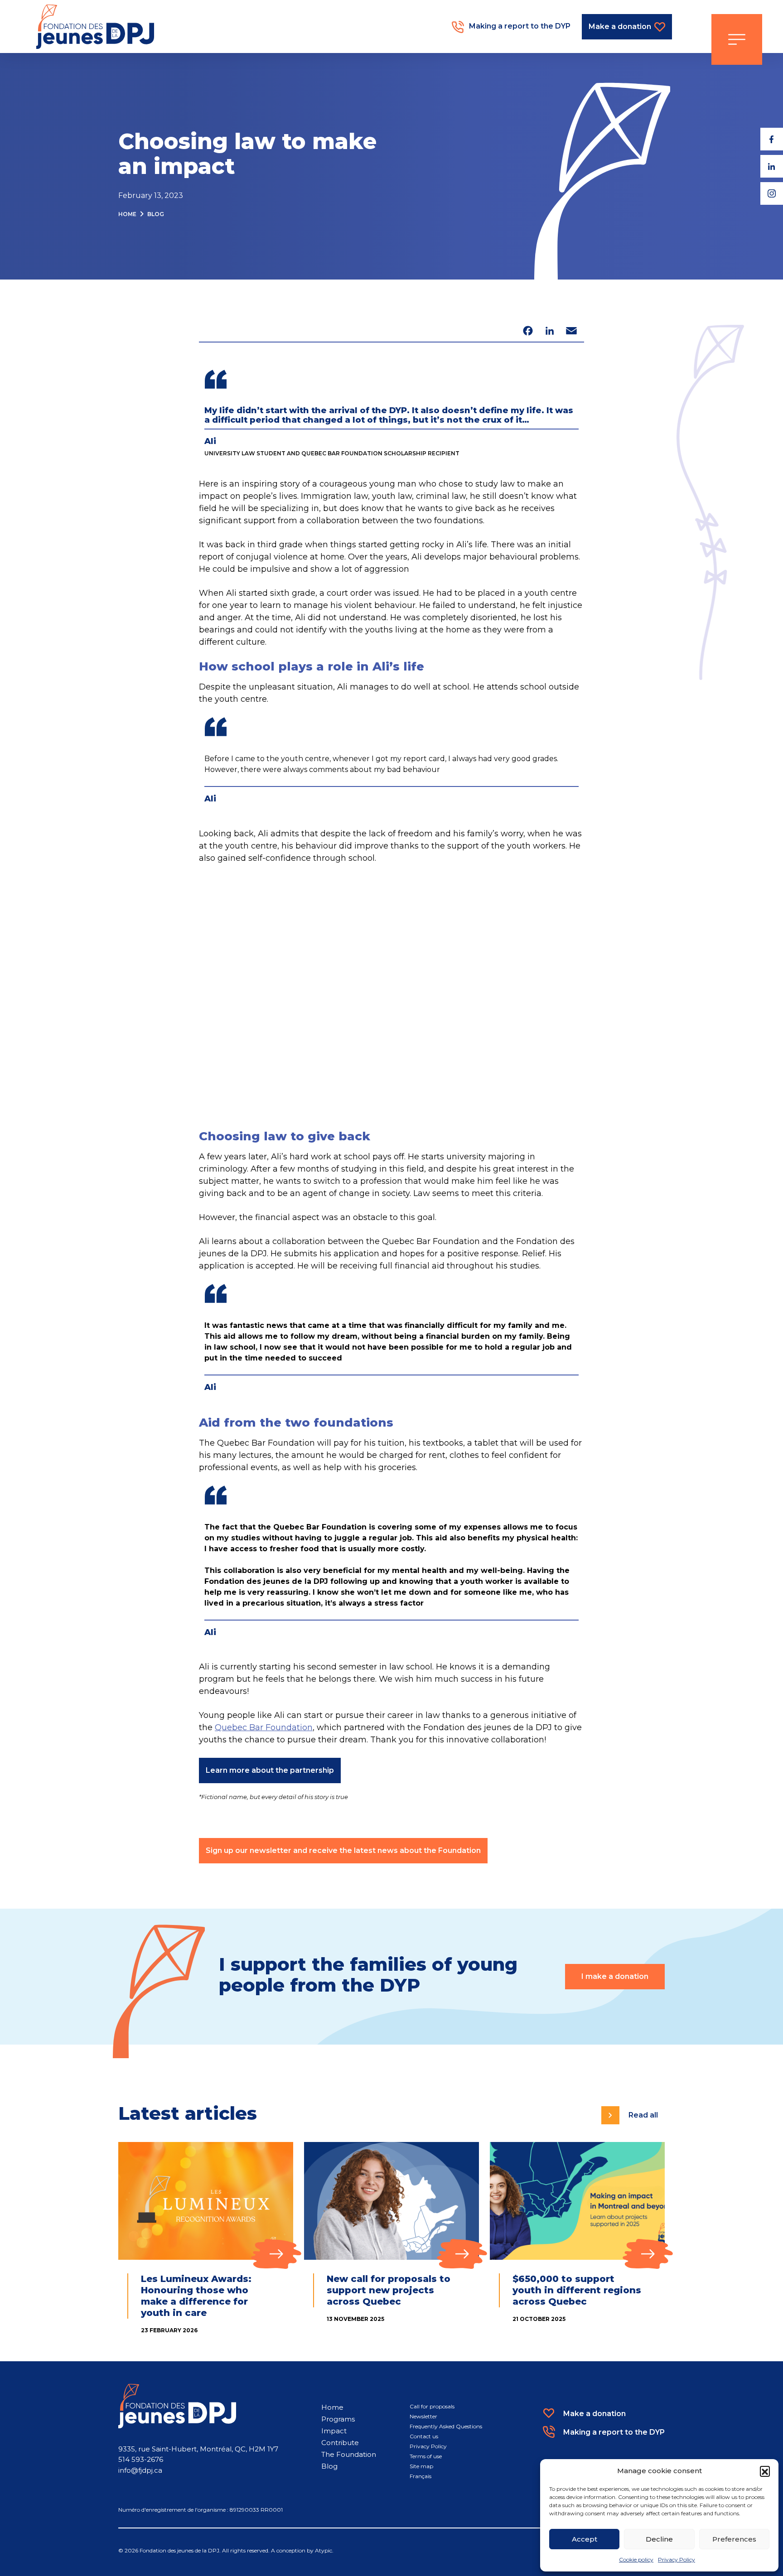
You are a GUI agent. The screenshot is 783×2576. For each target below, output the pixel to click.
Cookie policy (636, 2559)
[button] (765, 2471)
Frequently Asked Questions (446, 2426)
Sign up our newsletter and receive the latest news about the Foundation (343, 1850)
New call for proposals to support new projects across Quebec (389, 2290)
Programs (338, 2419)
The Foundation (349, 2454)
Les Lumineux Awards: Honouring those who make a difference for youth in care (196, 2296)
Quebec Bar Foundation (264, 1727)
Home (127, 214)
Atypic (324, 2550)
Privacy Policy (677, 2559)
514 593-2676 (141, 2459)
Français (420, 2476)
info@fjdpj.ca (140, 2470)
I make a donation (615, 1976)
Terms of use (426, 2456)
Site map (421, 2466)
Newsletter (423, 2416)
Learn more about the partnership (270, 1770)
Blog (156, 214)
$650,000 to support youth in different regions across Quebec (577, 2290)
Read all (643, 2115)
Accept (585, 2539)
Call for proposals (432, 2406)
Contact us (424, 2436)
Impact (334, 2431)
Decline (659, 2539)
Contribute (340, 2443)
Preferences (734, 2539)
